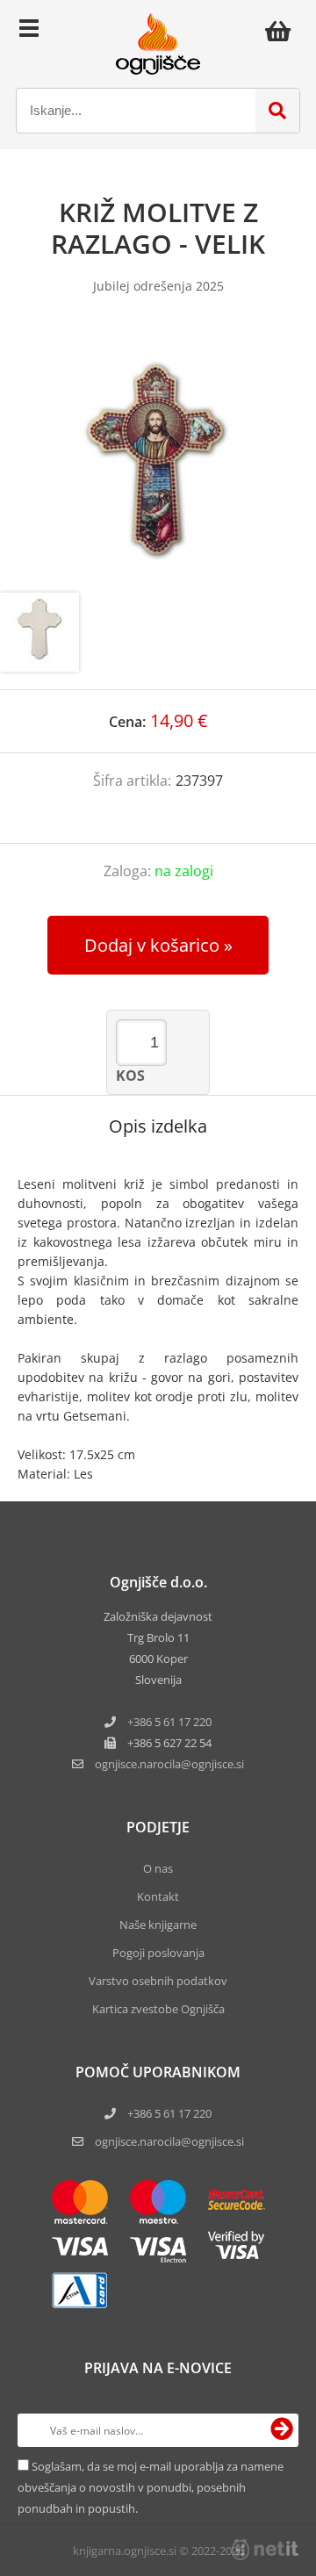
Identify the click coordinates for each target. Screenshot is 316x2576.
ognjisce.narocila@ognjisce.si (169, 2141)
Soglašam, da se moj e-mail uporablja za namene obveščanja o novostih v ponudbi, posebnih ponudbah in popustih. (151, 2487)
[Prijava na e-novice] (282, 2430)
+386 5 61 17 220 (169, 1722)
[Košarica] (283, 31)
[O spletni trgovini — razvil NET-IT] (265, 2550)
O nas (158, 1868)
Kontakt (158, 1896)
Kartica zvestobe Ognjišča (158, 2009)
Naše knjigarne (158, 1925)
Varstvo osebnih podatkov (158, 1981)
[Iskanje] (277, 111)
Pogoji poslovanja (158, 1953)
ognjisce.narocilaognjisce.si (169, 1764)
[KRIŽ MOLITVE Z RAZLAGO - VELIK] (158, 461)
